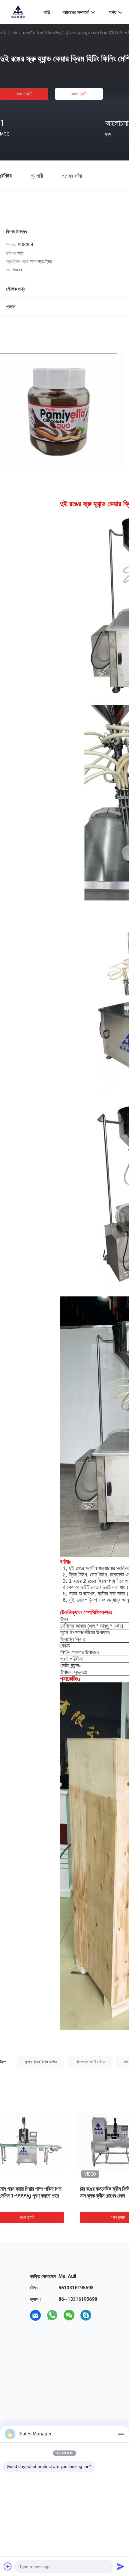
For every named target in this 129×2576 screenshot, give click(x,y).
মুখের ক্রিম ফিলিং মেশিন (41, 2062)
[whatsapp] (52, 2315)
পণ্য (15, 33)
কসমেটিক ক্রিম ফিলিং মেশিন (41, 33)
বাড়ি (3, 33)
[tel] (103, 2315)
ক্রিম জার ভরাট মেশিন (90, 2062)
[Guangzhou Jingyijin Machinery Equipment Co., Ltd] (18, 11)
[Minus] (121, 2434)
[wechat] (69, 2315)
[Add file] (8, 2566)
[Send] (121, 2566)
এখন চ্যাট (24, 94)
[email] (35, 2315)
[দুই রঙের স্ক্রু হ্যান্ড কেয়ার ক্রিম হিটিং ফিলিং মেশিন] (45, 2142)
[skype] (86, 2315)
